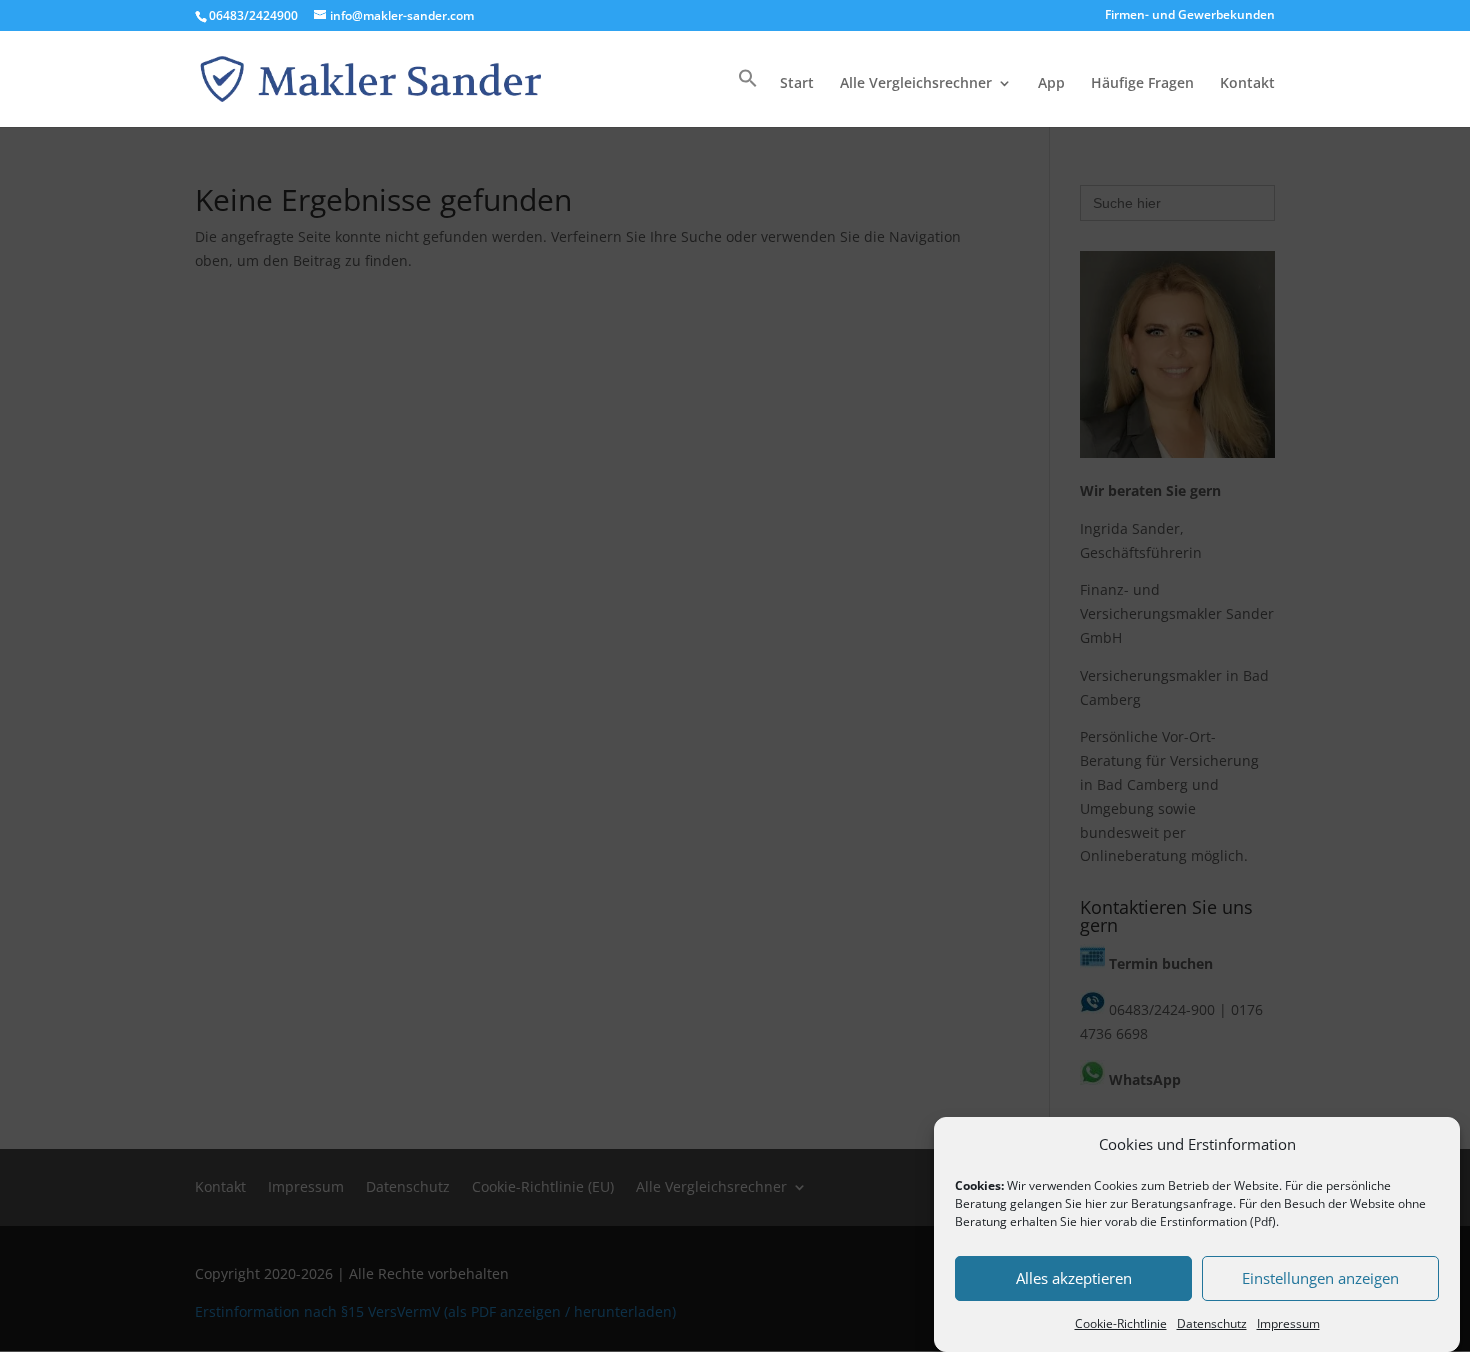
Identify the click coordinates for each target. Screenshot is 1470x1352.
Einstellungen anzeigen (1320, 1279)
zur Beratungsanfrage (1171, 1203)
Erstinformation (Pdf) (1218, 1221)
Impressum (1288, 1323)
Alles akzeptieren (1074, 1279)
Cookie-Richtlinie (1121, 1323)
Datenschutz (1212, 1323)
